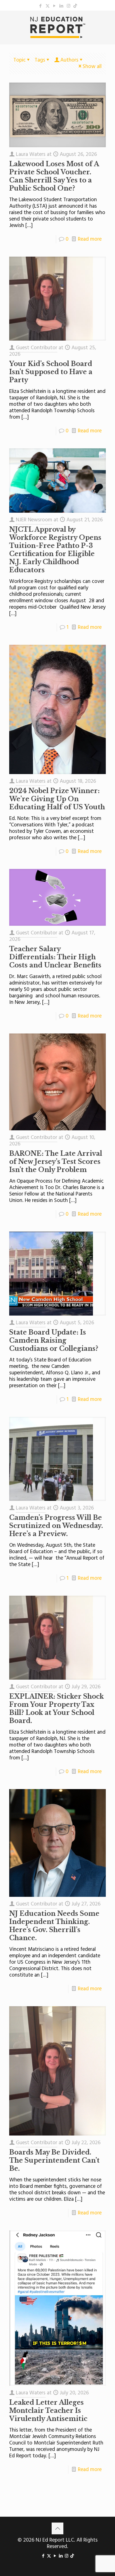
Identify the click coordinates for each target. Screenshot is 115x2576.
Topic (20, 60)
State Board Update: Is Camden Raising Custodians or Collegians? (54, 1340)
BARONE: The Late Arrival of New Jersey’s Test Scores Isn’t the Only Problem (56, 1162)
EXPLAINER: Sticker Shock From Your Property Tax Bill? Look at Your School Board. (57, 1709)
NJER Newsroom (34, 520)
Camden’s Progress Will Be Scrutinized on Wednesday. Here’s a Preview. (56, 1526)
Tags (40, 60)
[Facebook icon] (41, 6)
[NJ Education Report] (57, 27)
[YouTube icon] (55, 6)
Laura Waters (31, 154)
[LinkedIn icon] (62, 6)
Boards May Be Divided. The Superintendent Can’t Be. (54, 2160)
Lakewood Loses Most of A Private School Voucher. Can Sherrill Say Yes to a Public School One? (54, 176)
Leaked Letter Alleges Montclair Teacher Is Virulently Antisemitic (48, 2411)
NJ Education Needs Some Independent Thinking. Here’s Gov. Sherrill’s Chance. (54, 1926)
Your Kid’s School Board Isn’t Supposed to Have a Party (51, 372)
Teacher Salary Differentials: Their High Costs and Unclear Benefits (55, 957)
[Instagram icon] (69, 6)
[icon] (75, 6)
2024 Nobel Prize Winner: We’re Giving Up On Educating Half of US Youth (57, 799)
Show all (92, 67)
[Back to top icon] (57, 2528)
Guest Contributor (37, 348)
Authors (69, 60)
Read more (90, 239)
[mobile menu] (107, 22)
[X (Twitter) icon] (48, 6)
